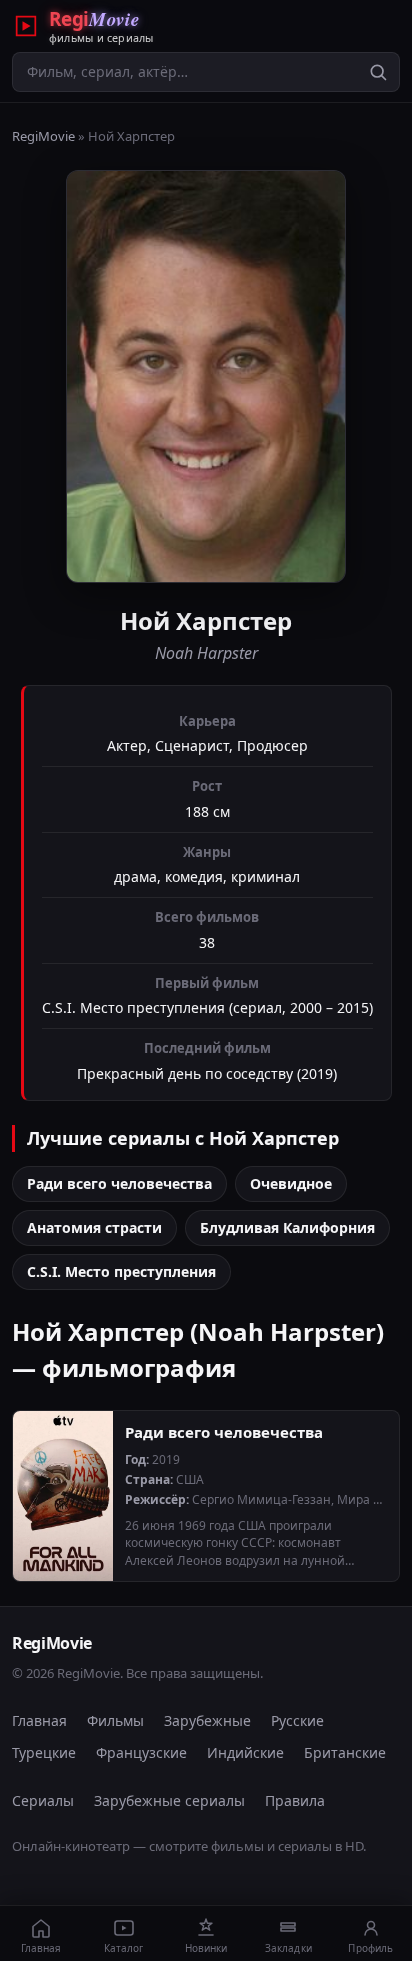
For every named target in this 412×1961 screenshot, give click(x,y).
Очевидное (291, 1183)
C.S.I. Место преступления (121, 1271)
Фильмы (115, 1720)
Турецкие (44, 1752)
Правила (295, 1800)
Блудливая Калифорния (287, 1227)
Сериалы (43, 1800)
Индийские (245, 1752)
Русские (297, 1720)
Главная (39, 1720)
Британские (345, 1752)
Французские (141, 1752)
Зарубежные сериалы (169, 1800)
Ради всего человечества (119, 1183)
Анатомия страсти (94, 1227)
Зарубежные (207, 1720)
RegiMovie (43, 136)
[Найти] (378, 72)
